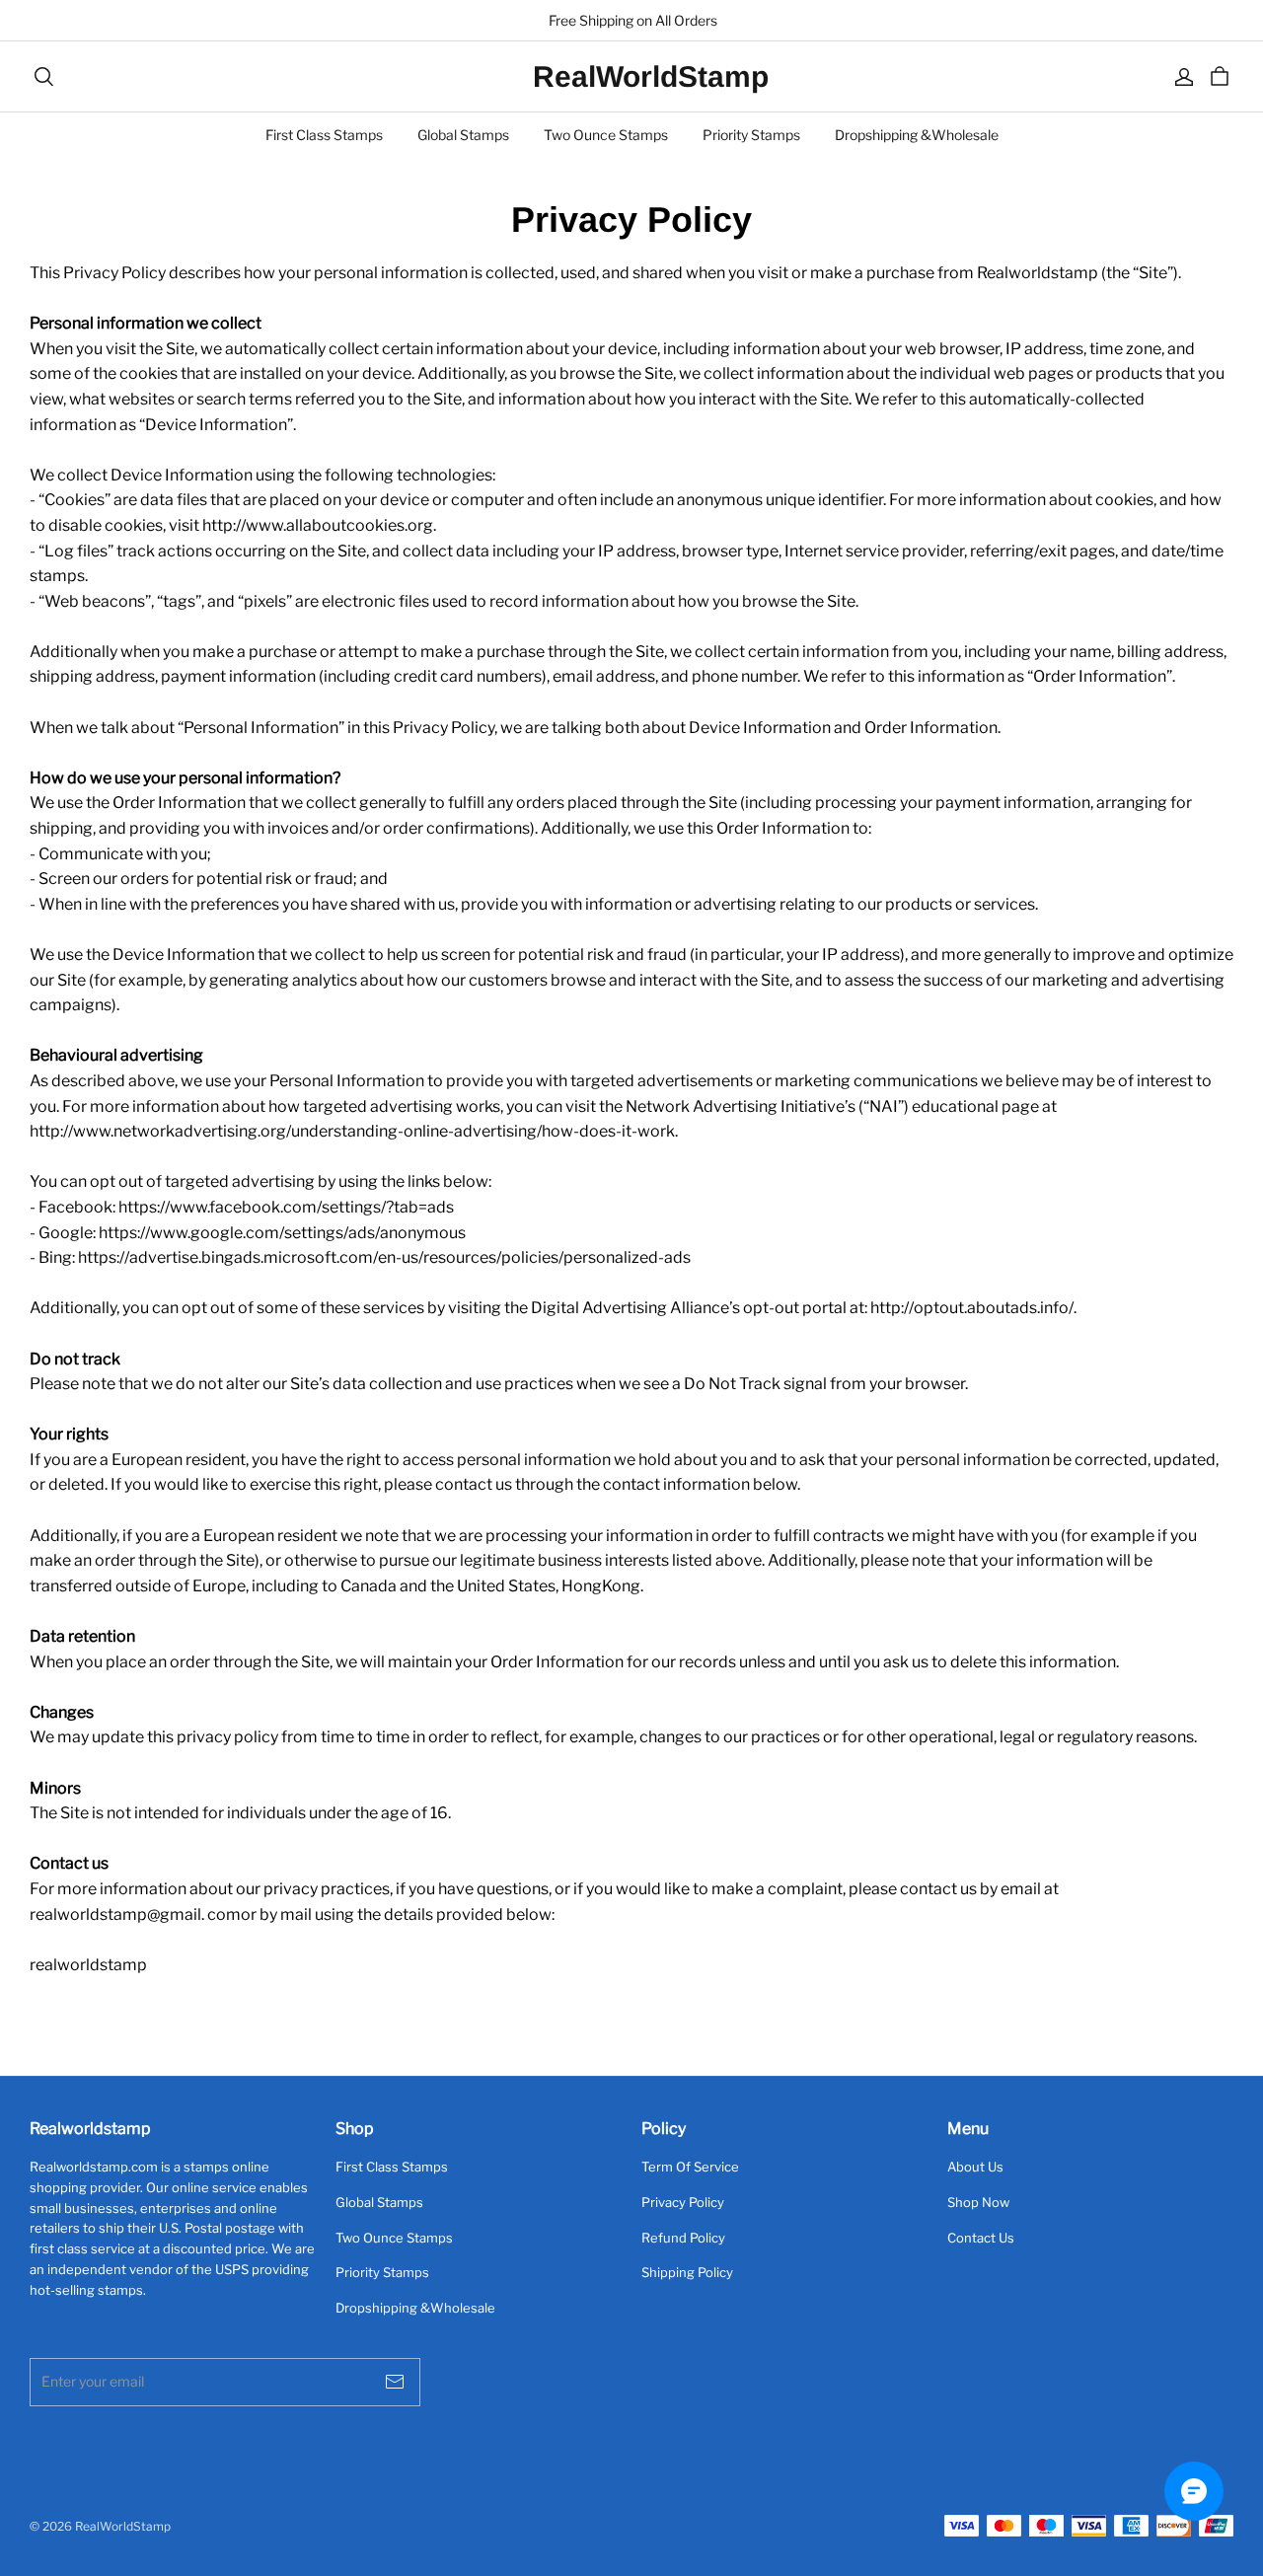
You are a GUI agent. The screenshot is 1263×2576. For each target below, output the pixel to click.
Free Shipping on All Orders (631, 20)
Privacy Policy (683, 2202)
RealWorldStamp (631, 76)
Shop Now (978, 2202)
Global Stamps (463, 135)
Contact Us (981, 2238)
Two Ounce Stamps (606, 135)
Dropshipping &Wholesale (917, 135)
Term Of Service (690, 2167)
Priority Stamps (751, 135)
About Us (975, 2167)
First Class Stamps (324, 135)
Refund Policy (683, 2238)
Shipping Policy (687, 2272)
